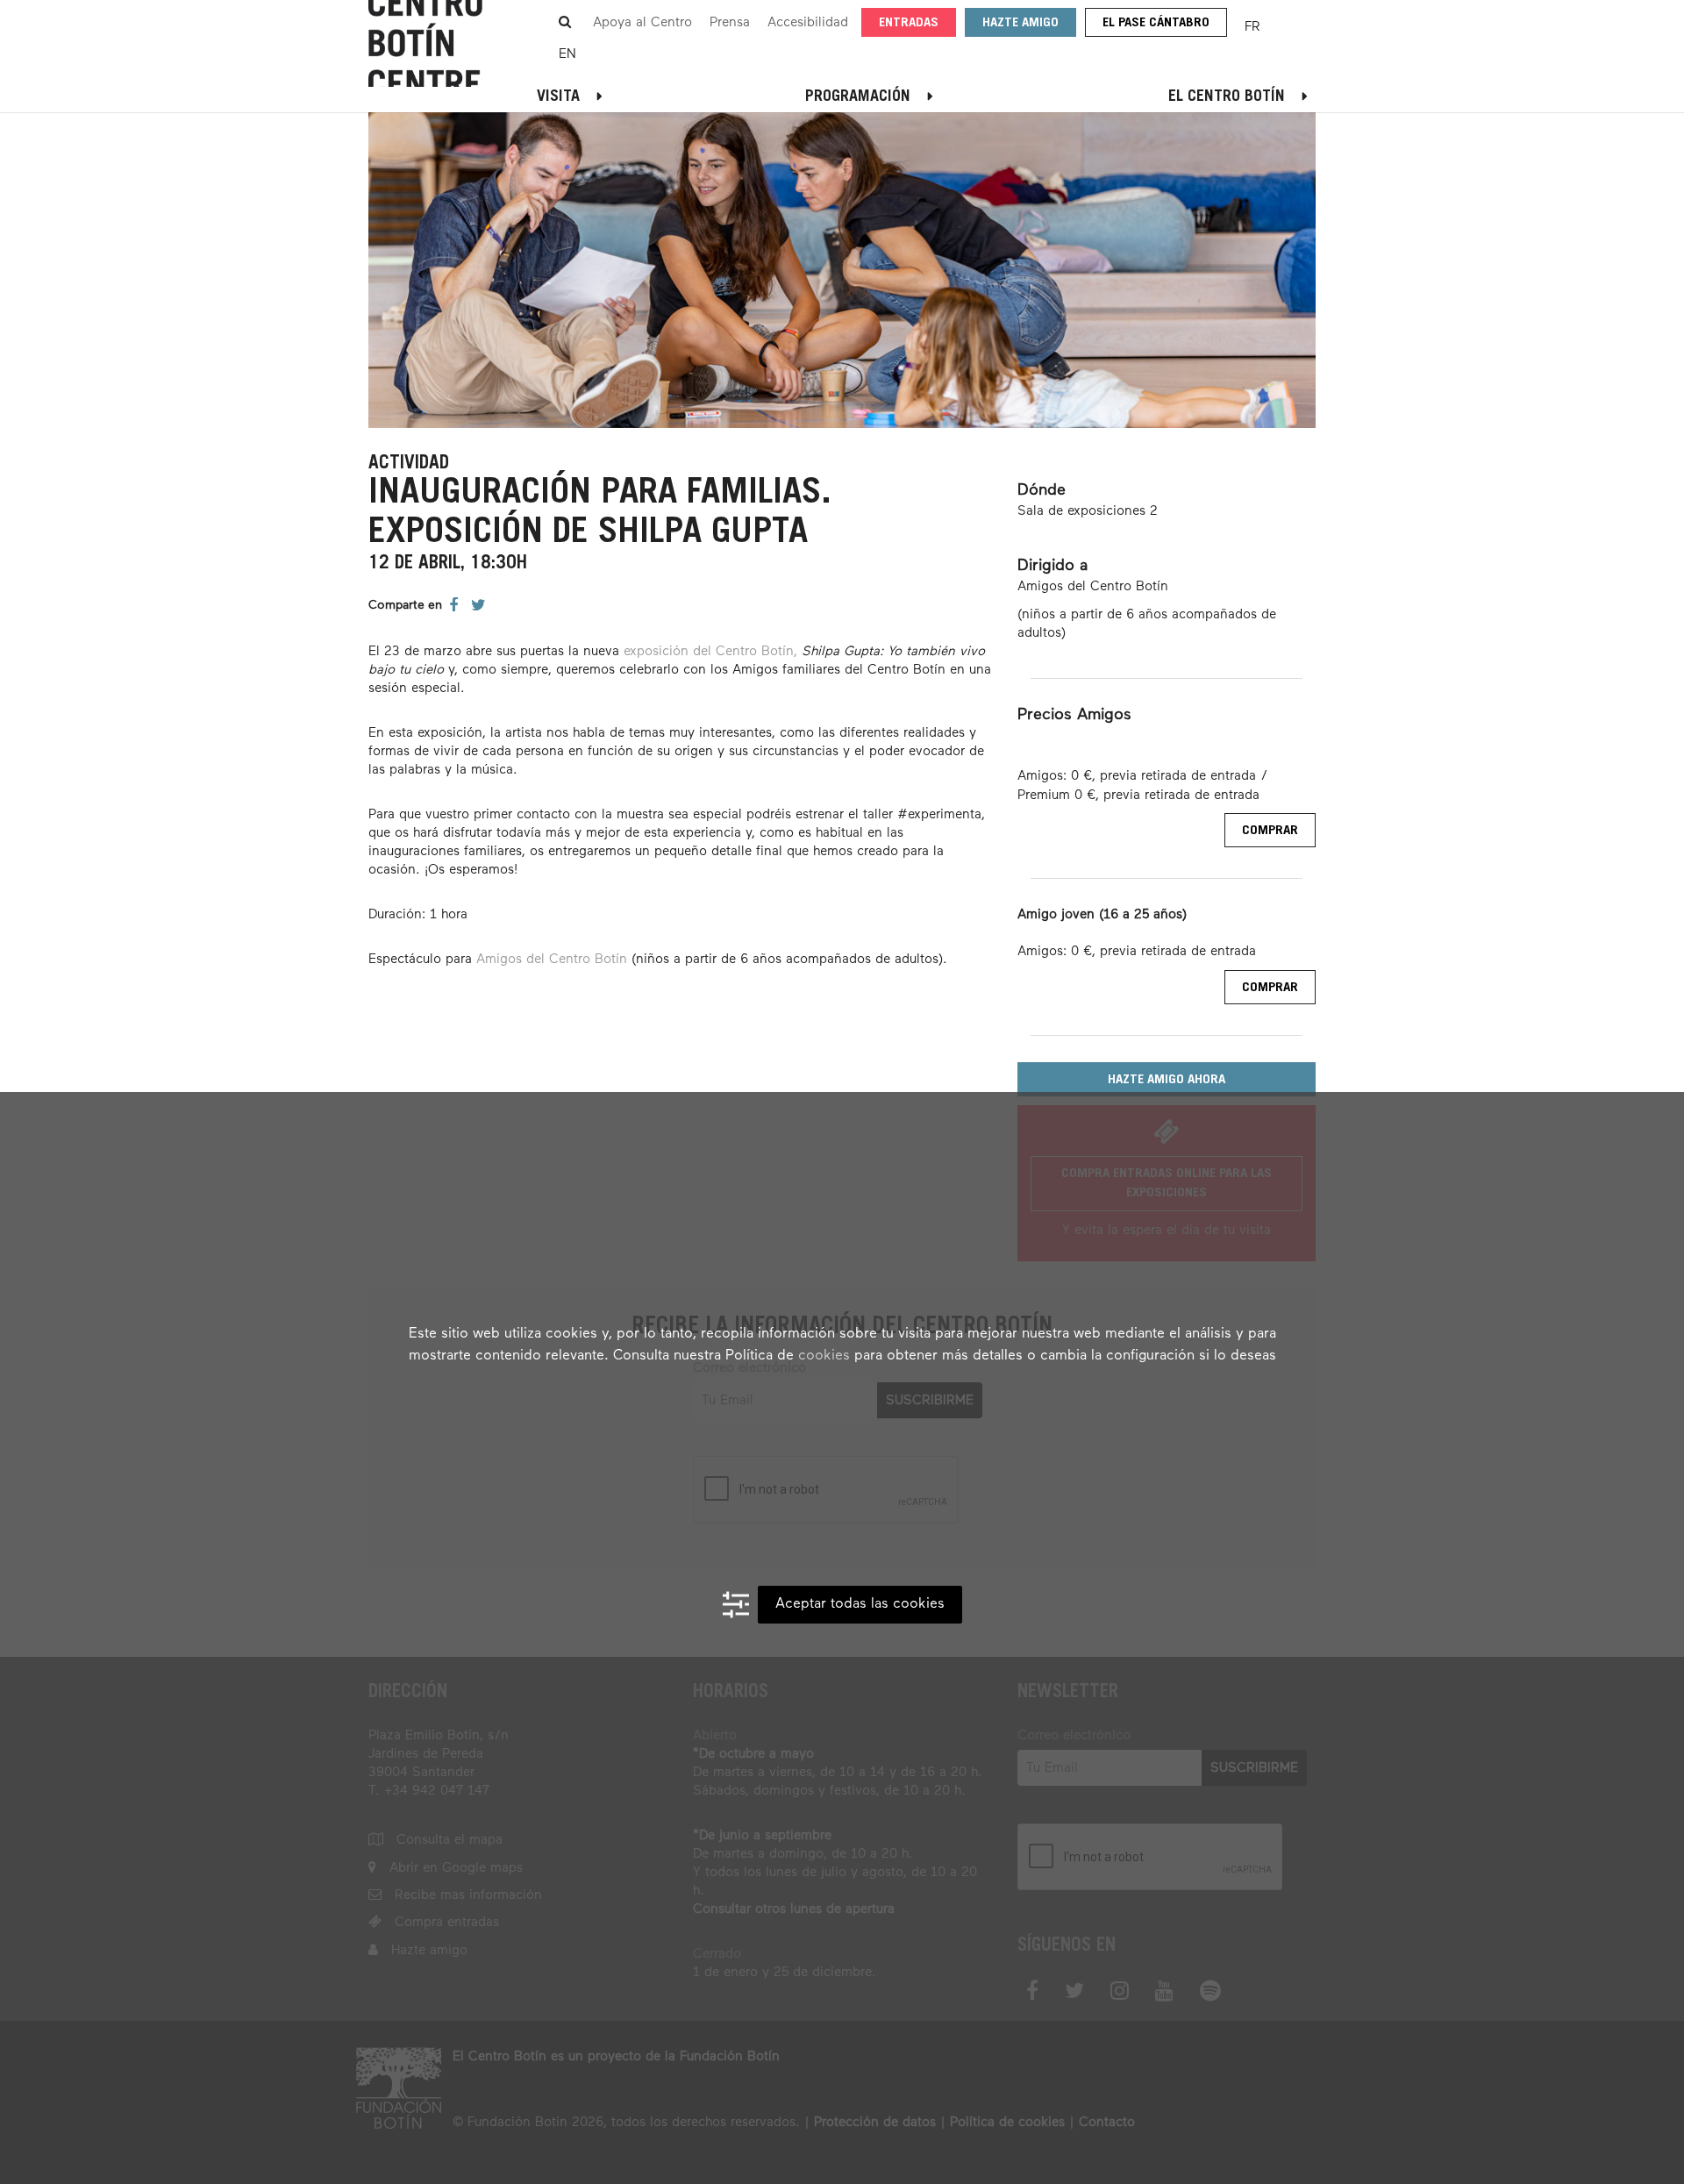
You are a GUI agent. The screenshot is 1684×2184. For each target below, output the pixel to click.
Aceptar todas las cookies (860, 1604)
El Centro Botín (1227, 97)
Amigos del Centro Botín (552, 959)
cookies (824, 1356)
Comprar (1270, 831)
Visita (558, 97)
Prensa (730, 22)
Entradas (909, 23)
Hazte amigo (1020, 23)
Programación (858, 97)
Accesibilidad (808, 22)
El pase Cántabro (1156, 23)
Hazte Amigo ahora (1167, 1080)
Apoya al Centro (642, 22)
